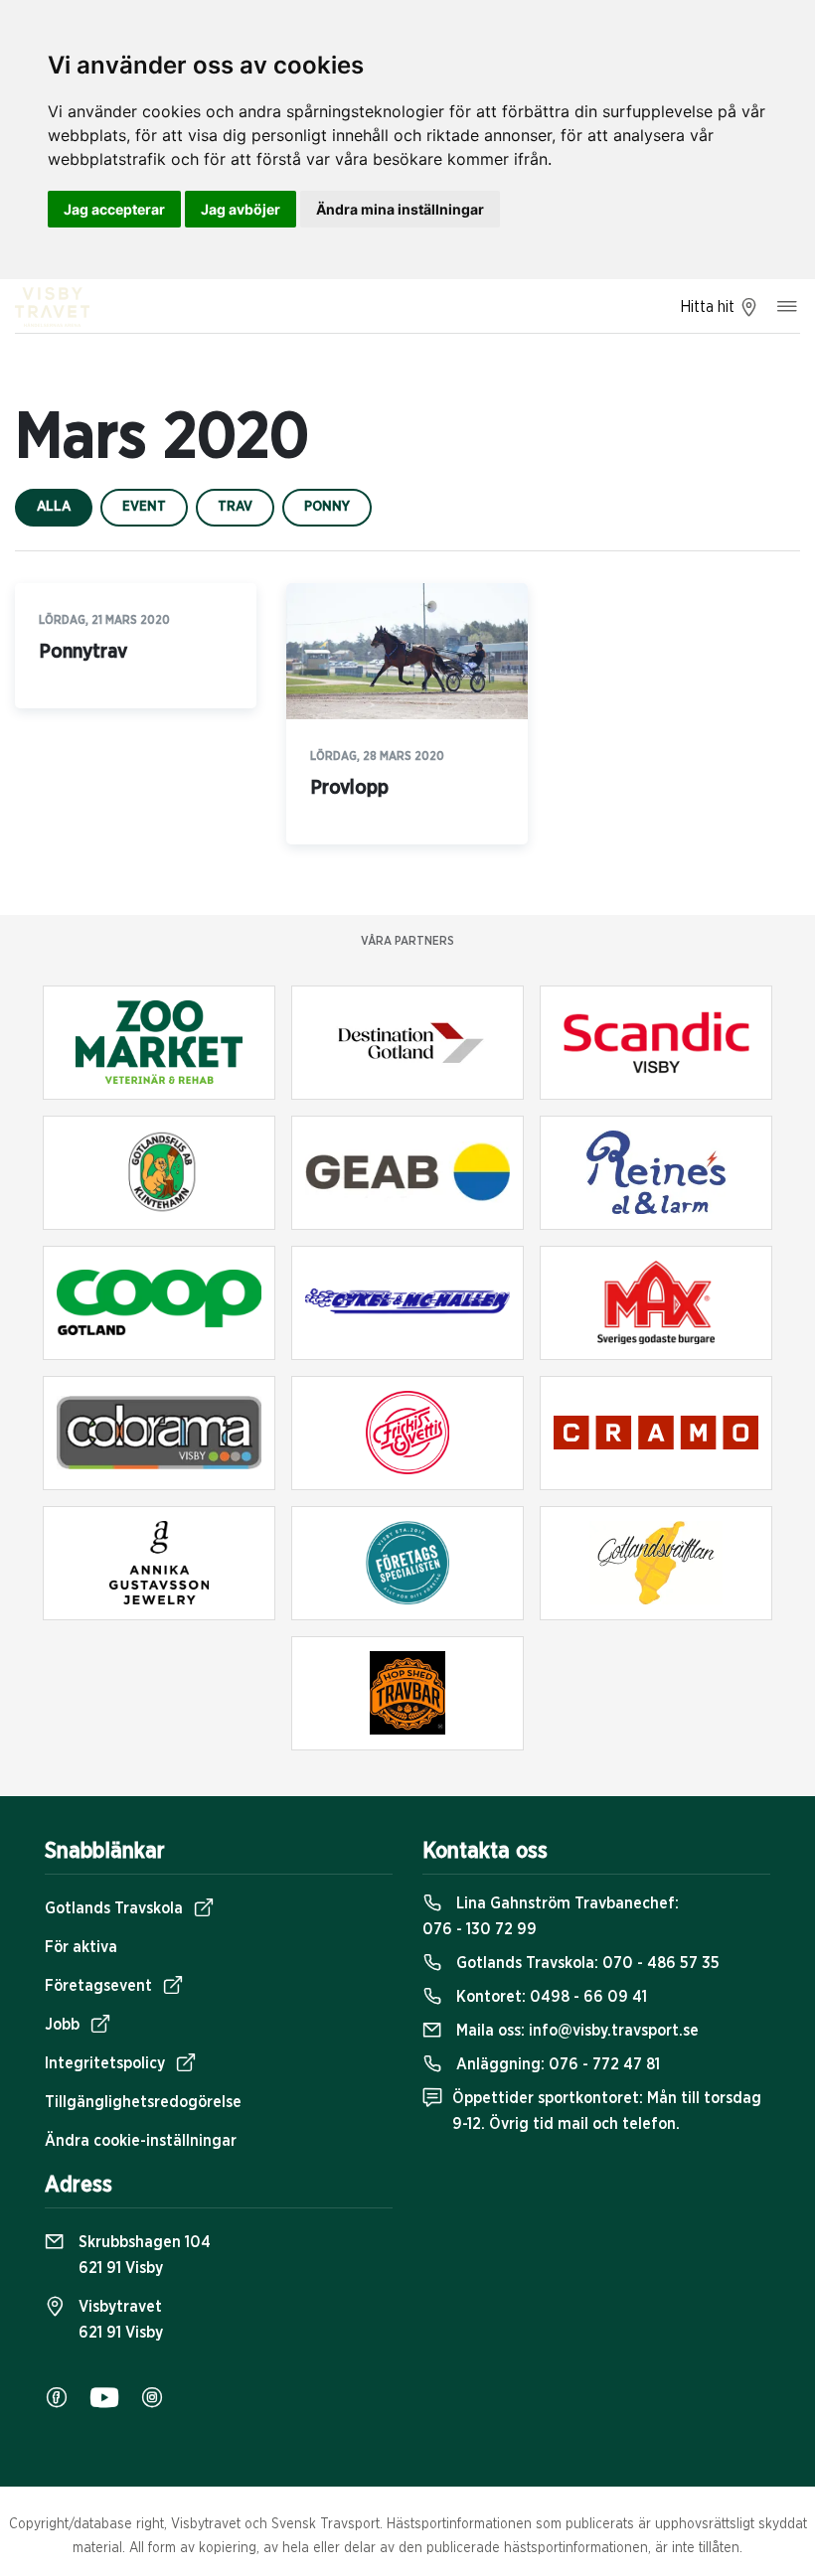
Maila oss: (575, 2031)
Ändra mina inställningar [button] (400, 209)
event (144, 507)
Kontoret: (550, 1997)
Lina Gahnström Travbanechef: (551, 1916)
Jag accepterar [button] (114, 209)
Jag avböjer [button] (241, 209)
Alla (54, 507)
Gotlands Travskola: (586, 1963)
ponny (327, 507)
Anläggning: (556, 2064)
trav (235, 507)
